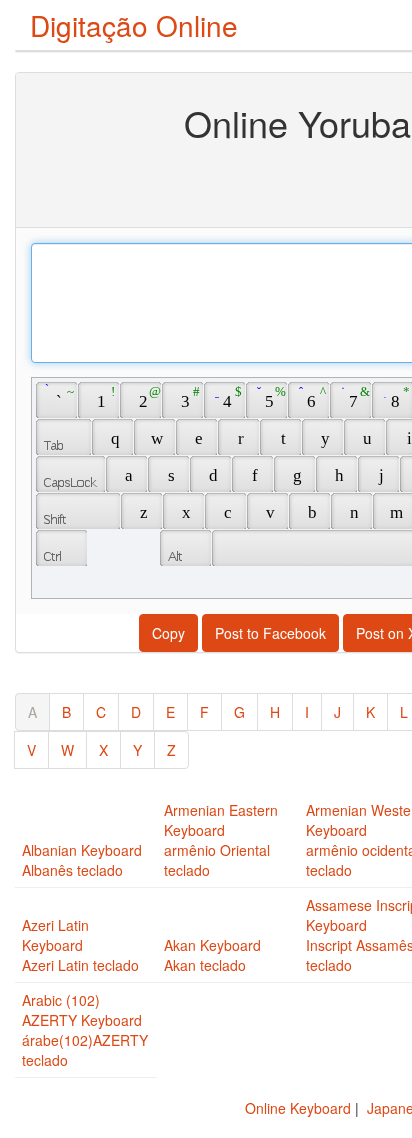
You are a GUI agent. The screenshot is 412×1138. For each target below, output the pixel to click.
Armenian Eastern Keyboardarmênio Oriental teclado (221, 840)
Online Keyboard (298, 1108)
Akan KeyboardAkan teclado (212, 955)
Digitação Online (134, 25)
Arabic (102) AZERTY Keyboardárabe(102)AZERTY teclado (85, 1030)
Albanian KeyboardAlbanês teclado (82, 860)
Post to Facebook (270, 633)
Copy (168, 633)
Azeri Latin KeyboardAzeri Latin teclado (80, 945)
